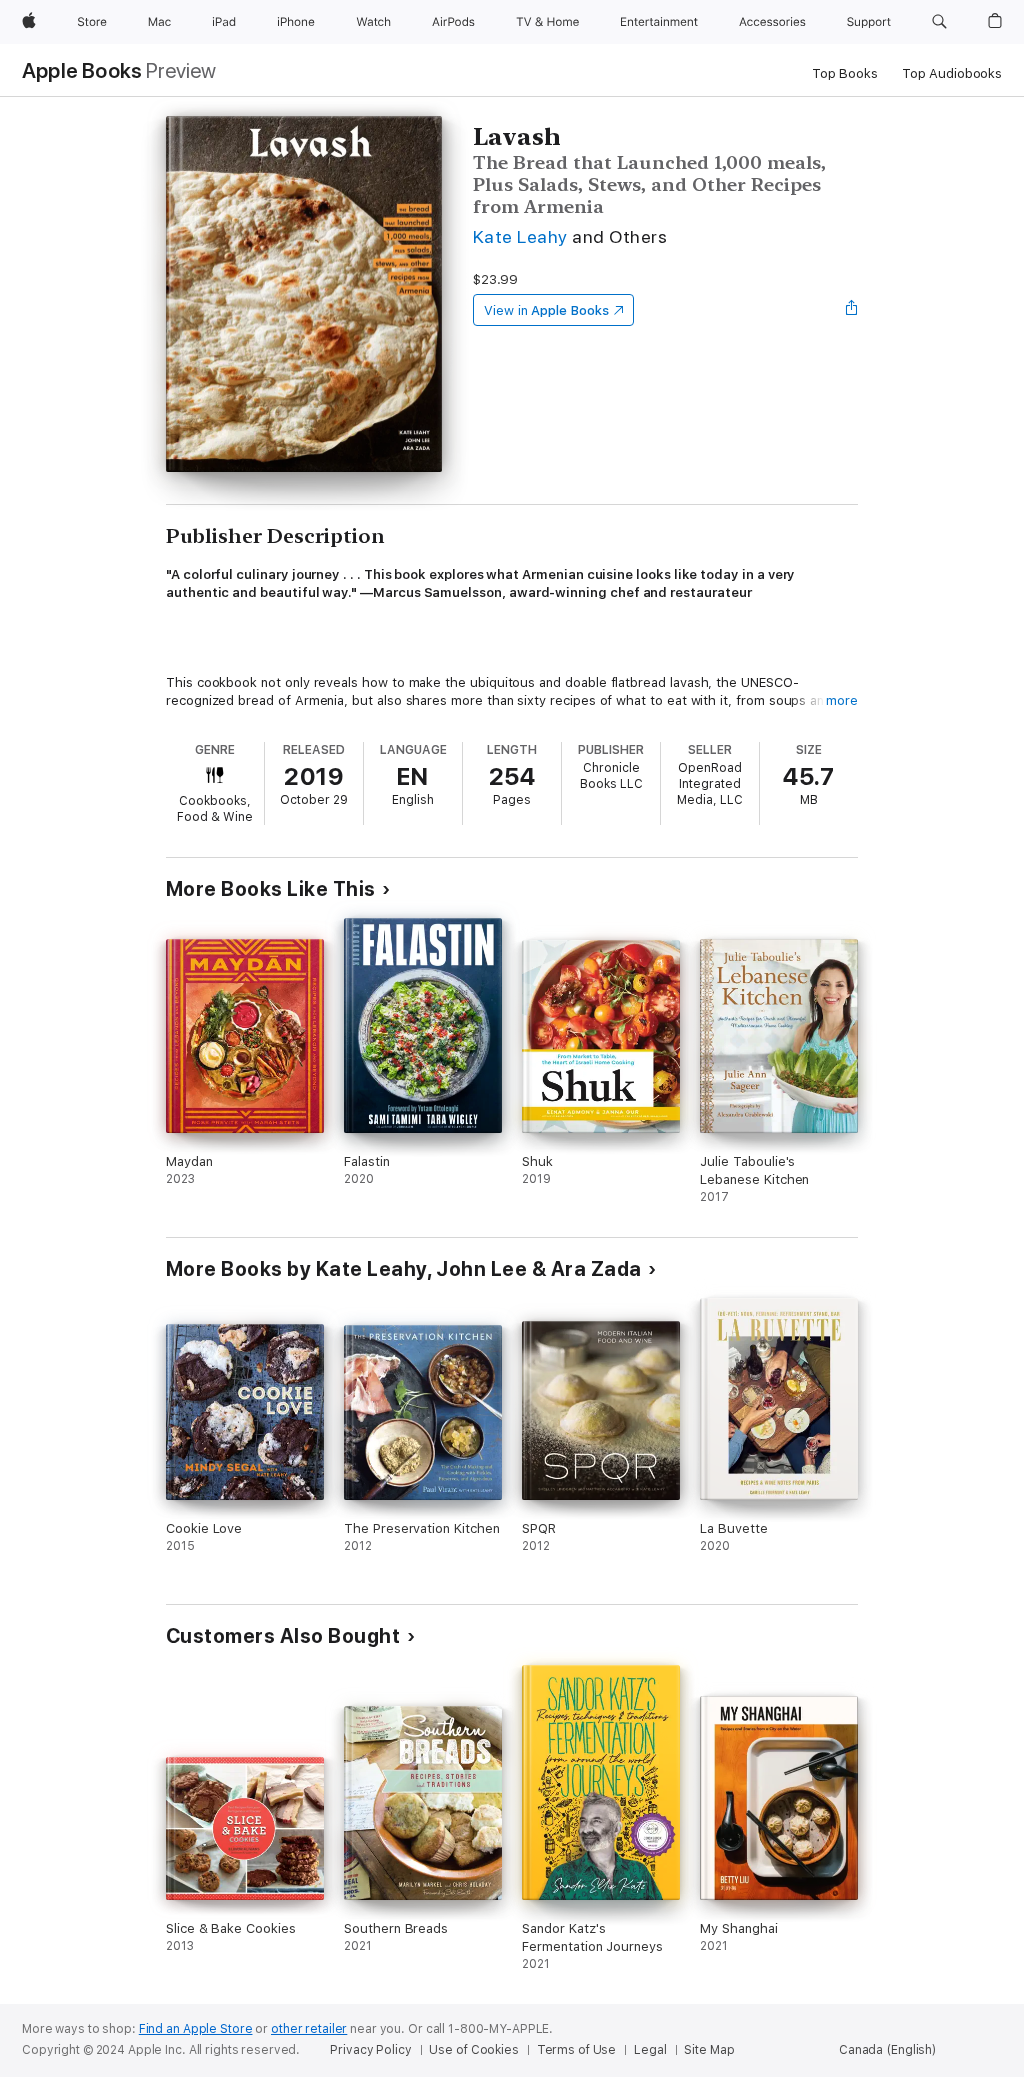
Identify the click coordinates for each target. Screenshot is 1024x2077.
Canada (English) (887, 2050)
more (842, 700)
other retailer (309, 2029)
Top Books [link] (845, 73)
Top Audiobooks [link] (952, 73)
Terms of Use (577, 2050)
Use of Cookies (473, 2050)
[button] (939, 22)
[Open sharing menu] (852, 310)
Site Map (709, 2050)
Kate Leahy (520, 236)
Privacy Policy (370, 2050)
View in (546, 310)
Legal (650, 2050)
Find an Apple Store (196, 2029)
